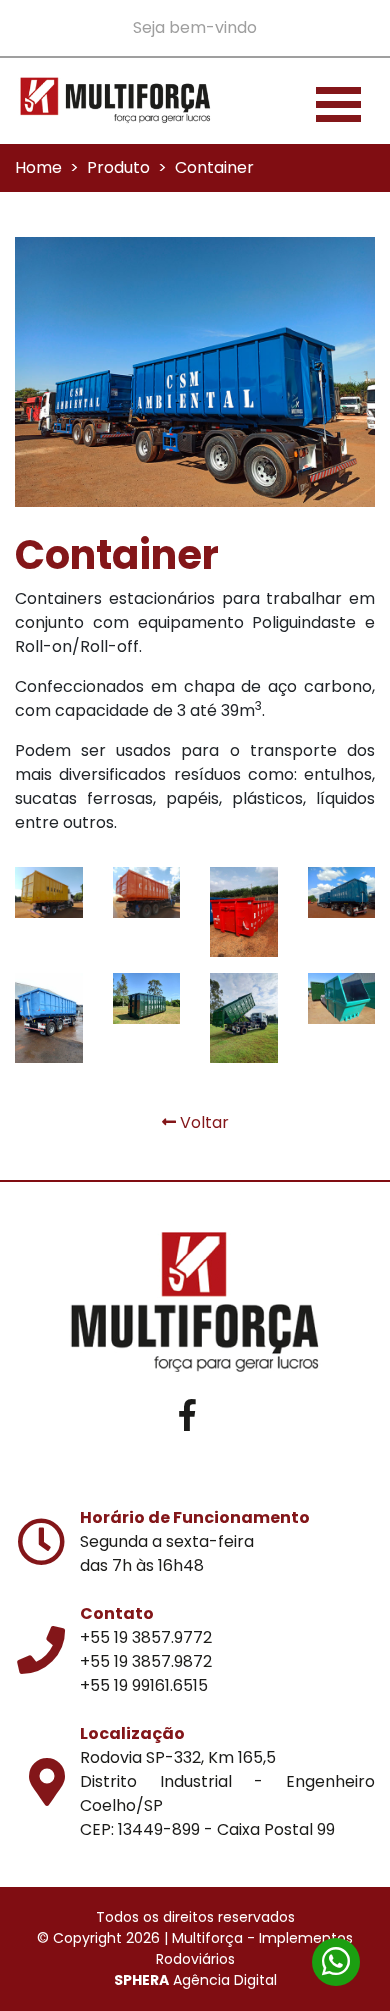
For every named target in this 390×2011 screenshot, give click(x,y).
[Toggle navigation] (338, 101)
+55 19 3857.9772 (146, 1637)
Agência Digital (195, 1980)
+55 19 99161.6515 (144, 1685)
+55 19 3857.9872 (146, 1661)
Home (38, 167)
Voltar (202, 1122)
